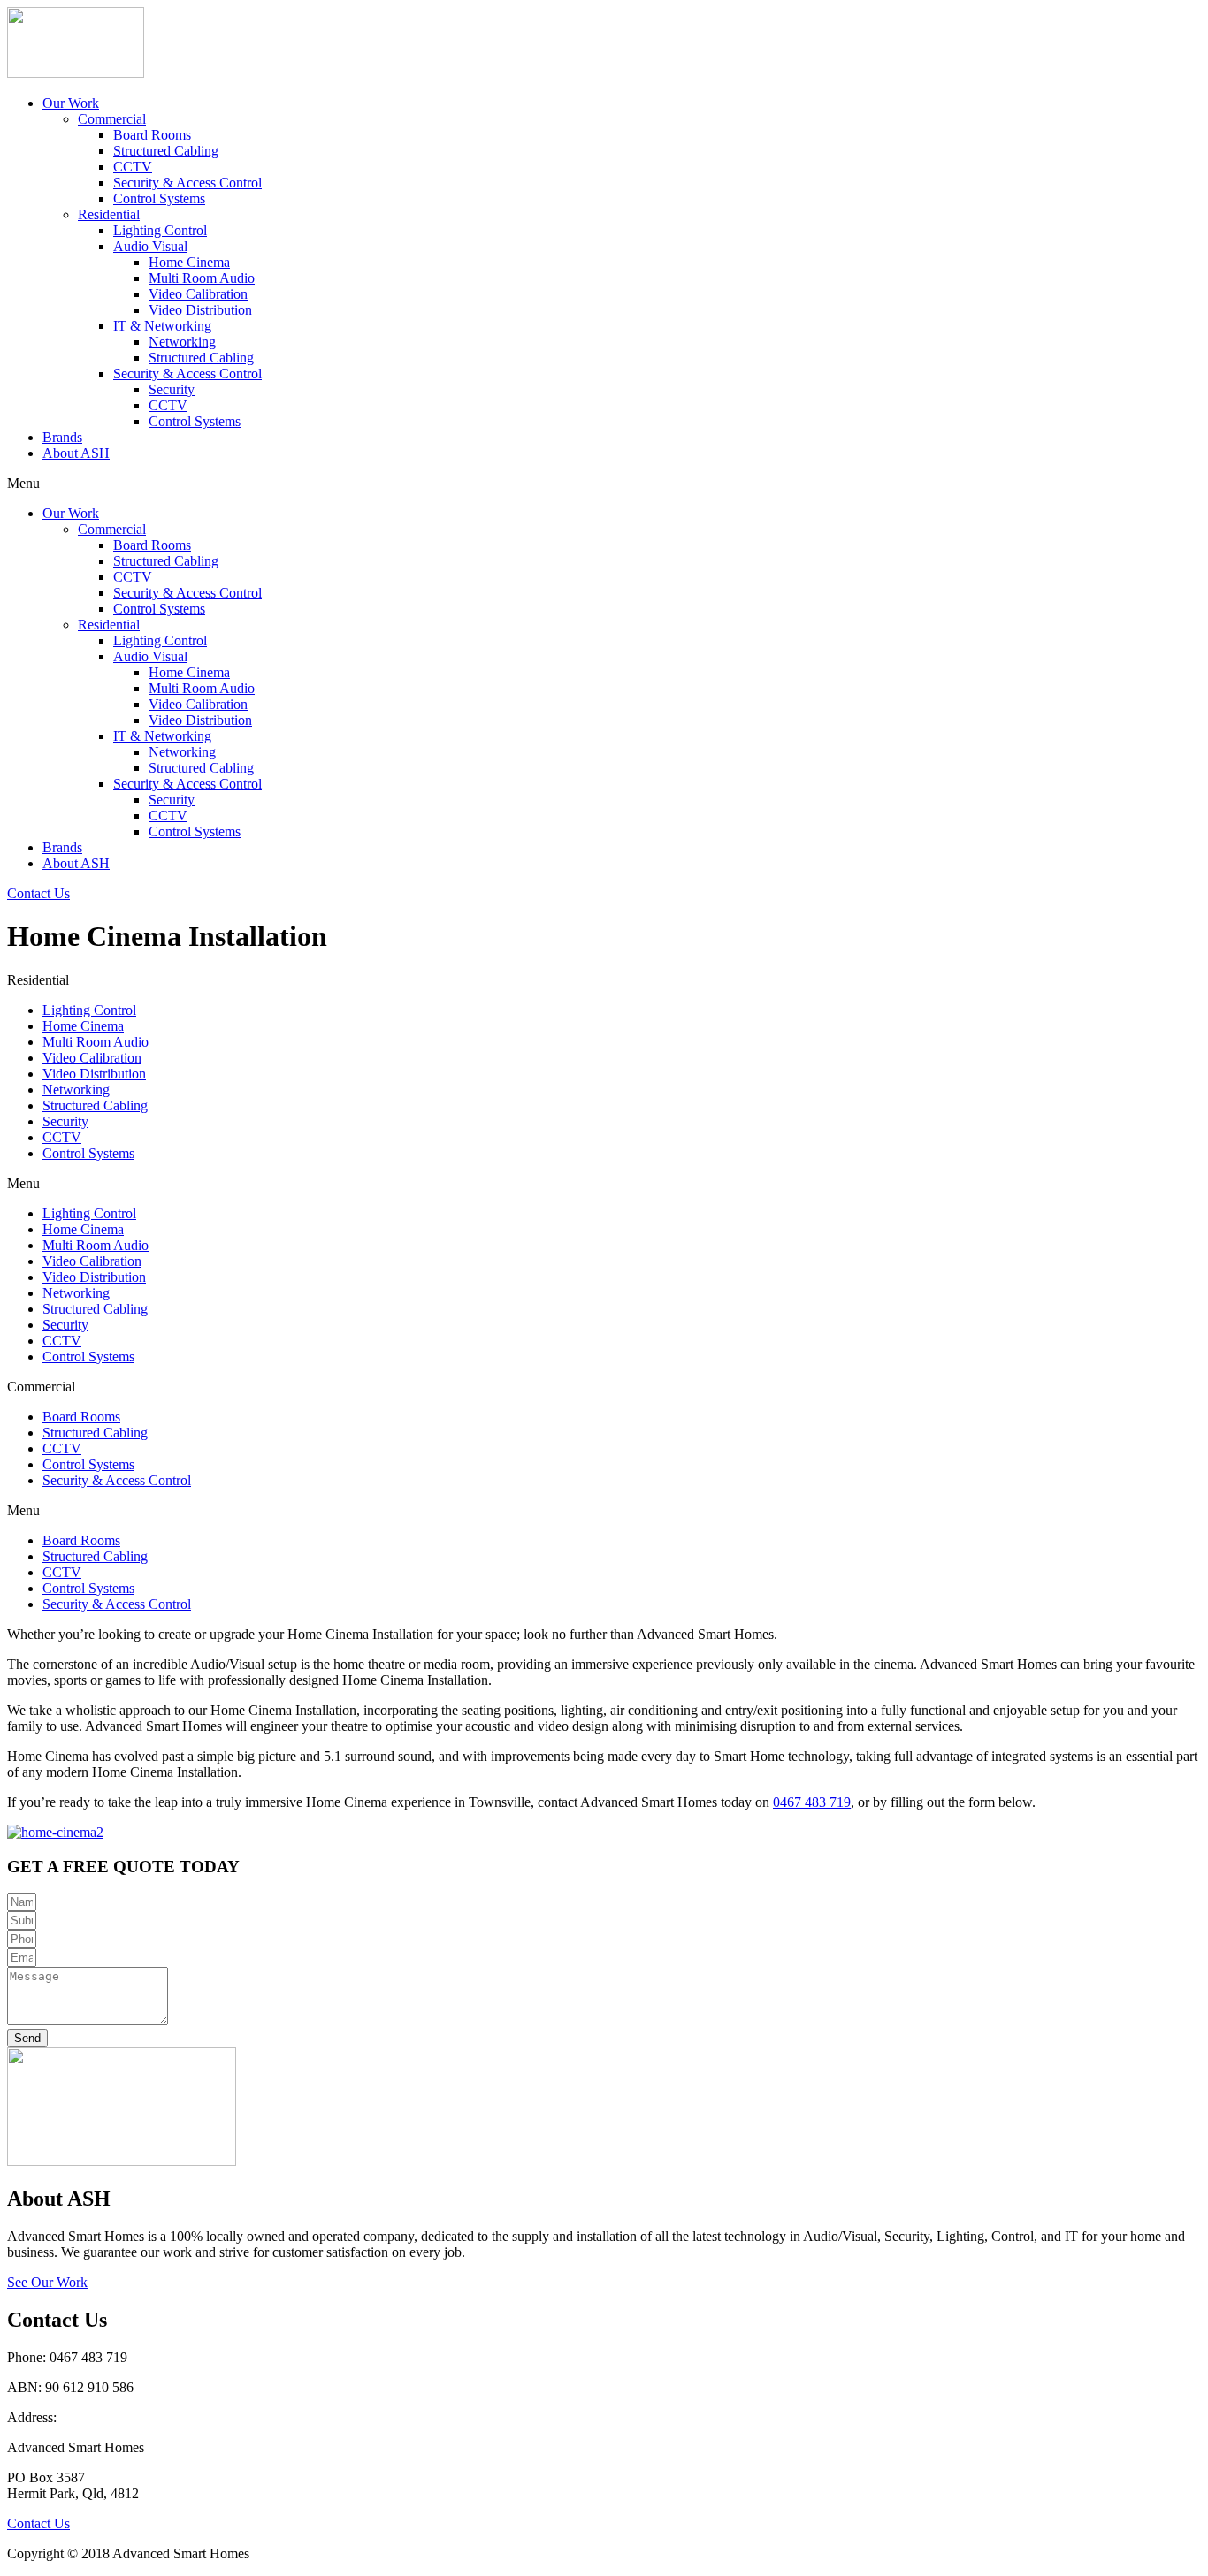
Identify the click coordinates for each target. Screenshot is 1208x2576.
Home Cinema (189, 262)
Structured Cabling (166, 151)
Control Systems (159, 198)
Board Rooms (152, 135)
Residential (109, 214)
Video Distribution (200, 310)
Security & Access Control (187, 183)
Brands (62, 437)
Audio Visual (150, 246)
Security (172, 389)
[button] (38, 893)
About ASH (76, 453)
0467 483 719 (812, 1802)
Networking (182, 342)
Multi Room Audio (202, 278)
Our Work (71, 103)
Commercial (112, 119)
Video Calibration (198, 294)
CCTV (133, 167)
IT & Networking (162, 326)
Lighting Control (160, 230)
